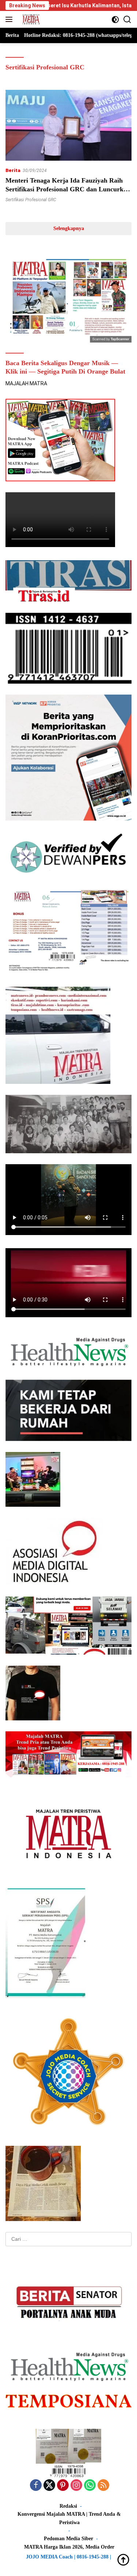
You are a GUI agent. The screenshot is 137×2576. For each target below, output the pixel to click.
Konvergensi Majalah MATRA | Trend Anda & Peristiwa (69, 2518)
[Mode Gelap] (115, 20)
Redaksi (68, 2506)
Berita (13, 170)
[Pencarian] (127, 20)
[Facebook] (36, 2486)
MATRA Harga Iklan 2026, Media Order (69, 2547)
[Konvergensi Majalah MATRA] (30, 19)
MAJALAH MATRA (26, 383)
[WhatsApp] (90, 2486)
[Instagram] (76, 2486)
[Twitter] (49, 2486)
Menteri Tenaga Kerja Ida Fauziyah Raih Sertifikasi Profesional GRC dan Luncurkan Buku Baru (68, 189)
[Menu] (10, 19)
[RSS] (103, 2486)
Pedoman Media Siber (68, 2539)
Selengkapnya (69, 228)
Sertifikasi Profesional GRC (31, 200)
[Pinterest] (63, 2486)
